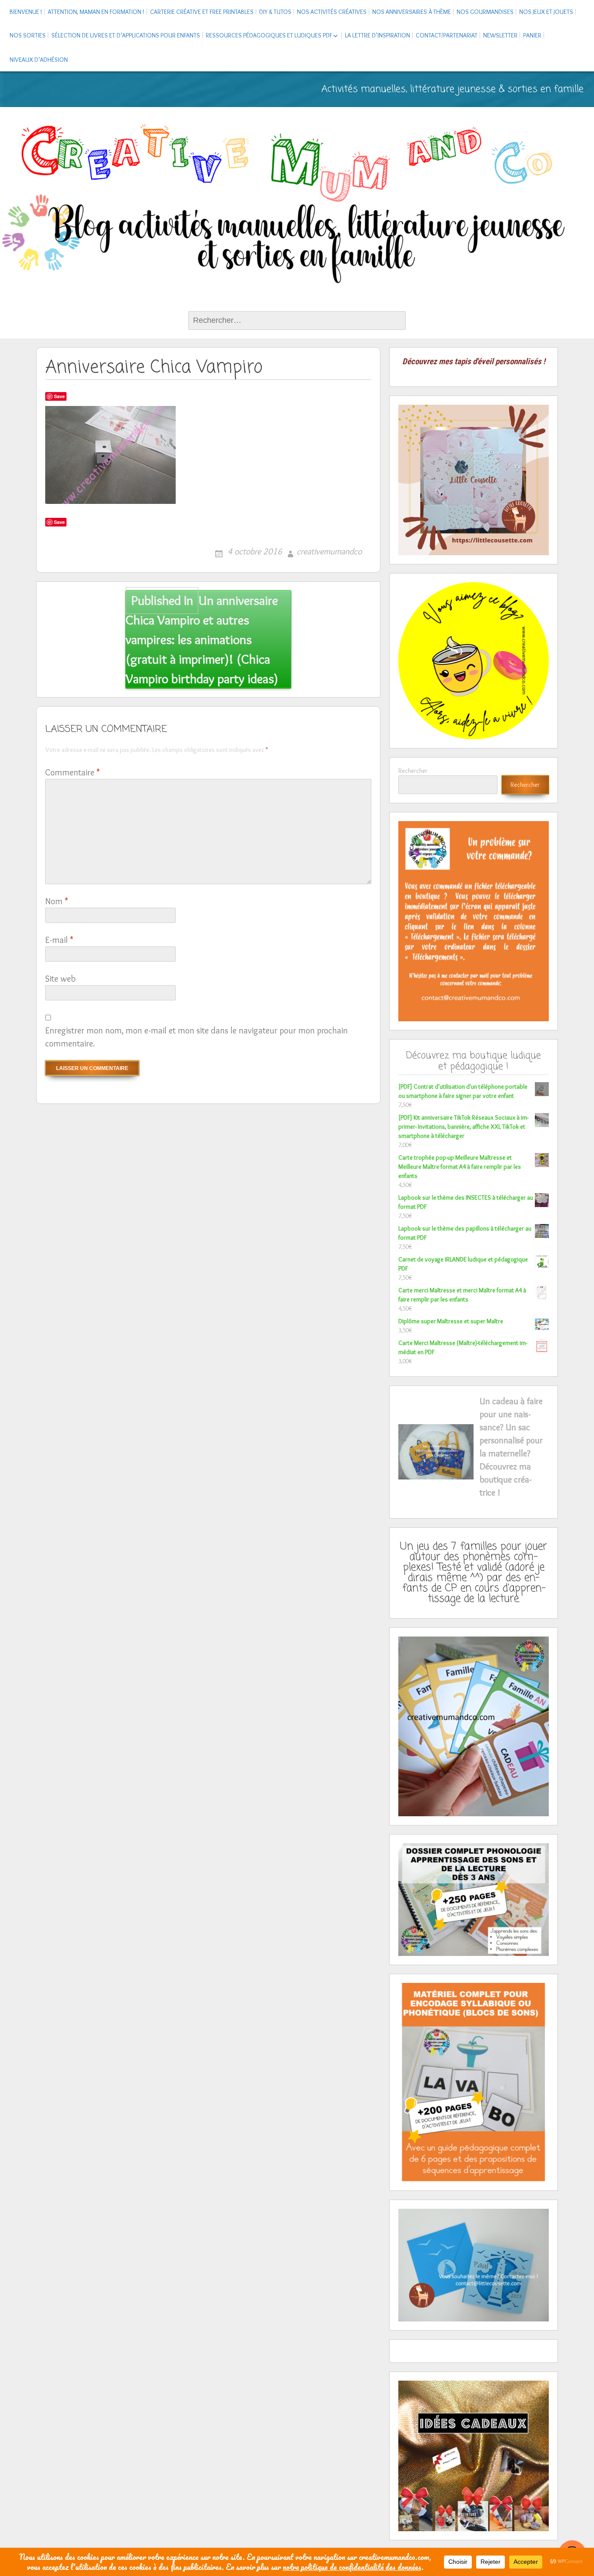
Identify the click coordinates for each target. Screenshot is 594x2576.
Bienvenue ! (26, 12)
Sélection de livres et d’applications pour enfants (126, 35)
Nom (57, 901)
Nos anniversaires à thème (412, 12)
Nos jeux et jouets (546, 12)
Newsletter (500, 35)
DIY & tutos (275, 12)
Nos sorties (28, 35)
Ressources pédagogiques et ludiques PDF (269, 35)
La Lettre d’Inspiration (377, 35)
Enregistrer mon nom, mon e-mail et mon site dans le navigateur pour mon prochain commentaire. (197, 1037)
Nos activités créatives (332, 12)
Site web (60, 979)
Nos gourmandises (485, 12)
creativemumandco (329, 551)
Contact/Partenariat (447, 35)
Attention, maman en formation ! (96, 12)
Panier (532, 35)
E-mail (59, 940)
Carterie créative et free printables (202, 12)
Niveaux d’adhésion (39, 60)
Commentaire (72, 772)
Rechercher (413, 771)
